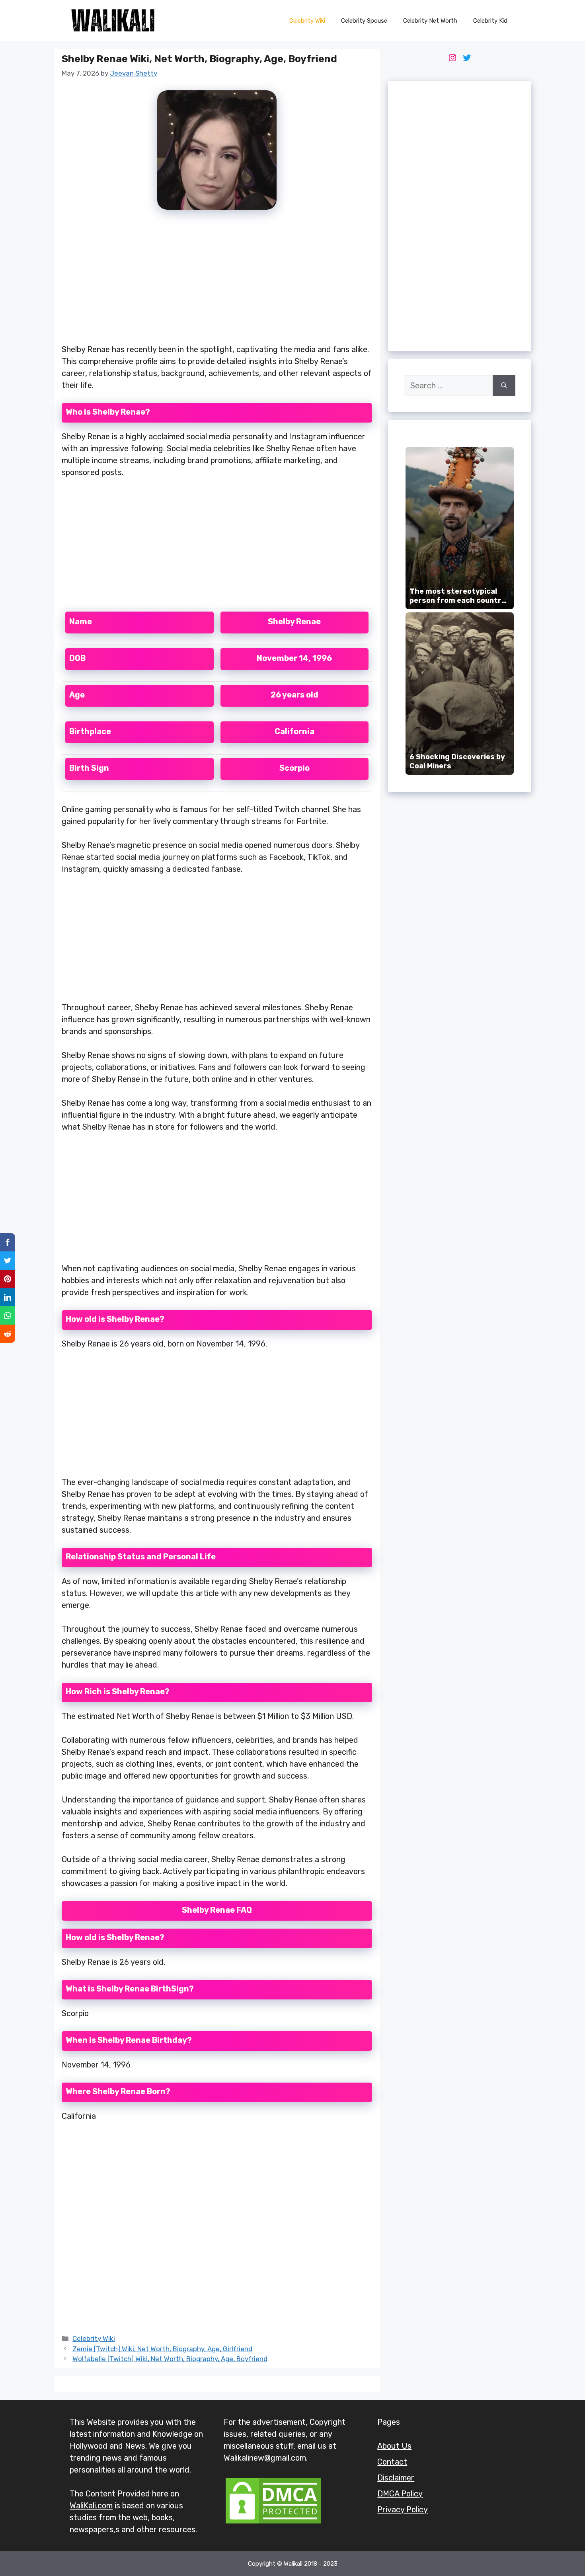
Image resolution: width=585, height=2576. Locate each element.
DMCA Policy (400, 2494)
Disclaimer (396, 2478)
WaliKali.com (91, 2506)
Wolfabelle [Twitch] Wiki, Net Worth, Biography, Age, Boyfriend (170, 2359)
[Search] (504, 386)
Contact (392, 2462)
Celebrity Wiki (307, 21)
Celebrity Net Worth (430, 21)
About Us (394, 2446)
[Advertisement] (217, 281)
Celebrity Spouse (364, 21)
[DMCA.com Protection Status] (273, 2523)
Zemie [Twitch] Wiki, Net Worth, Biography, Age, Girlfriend (162, 2349)
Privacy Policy (403, 2510)
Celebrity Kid (490, 21)
